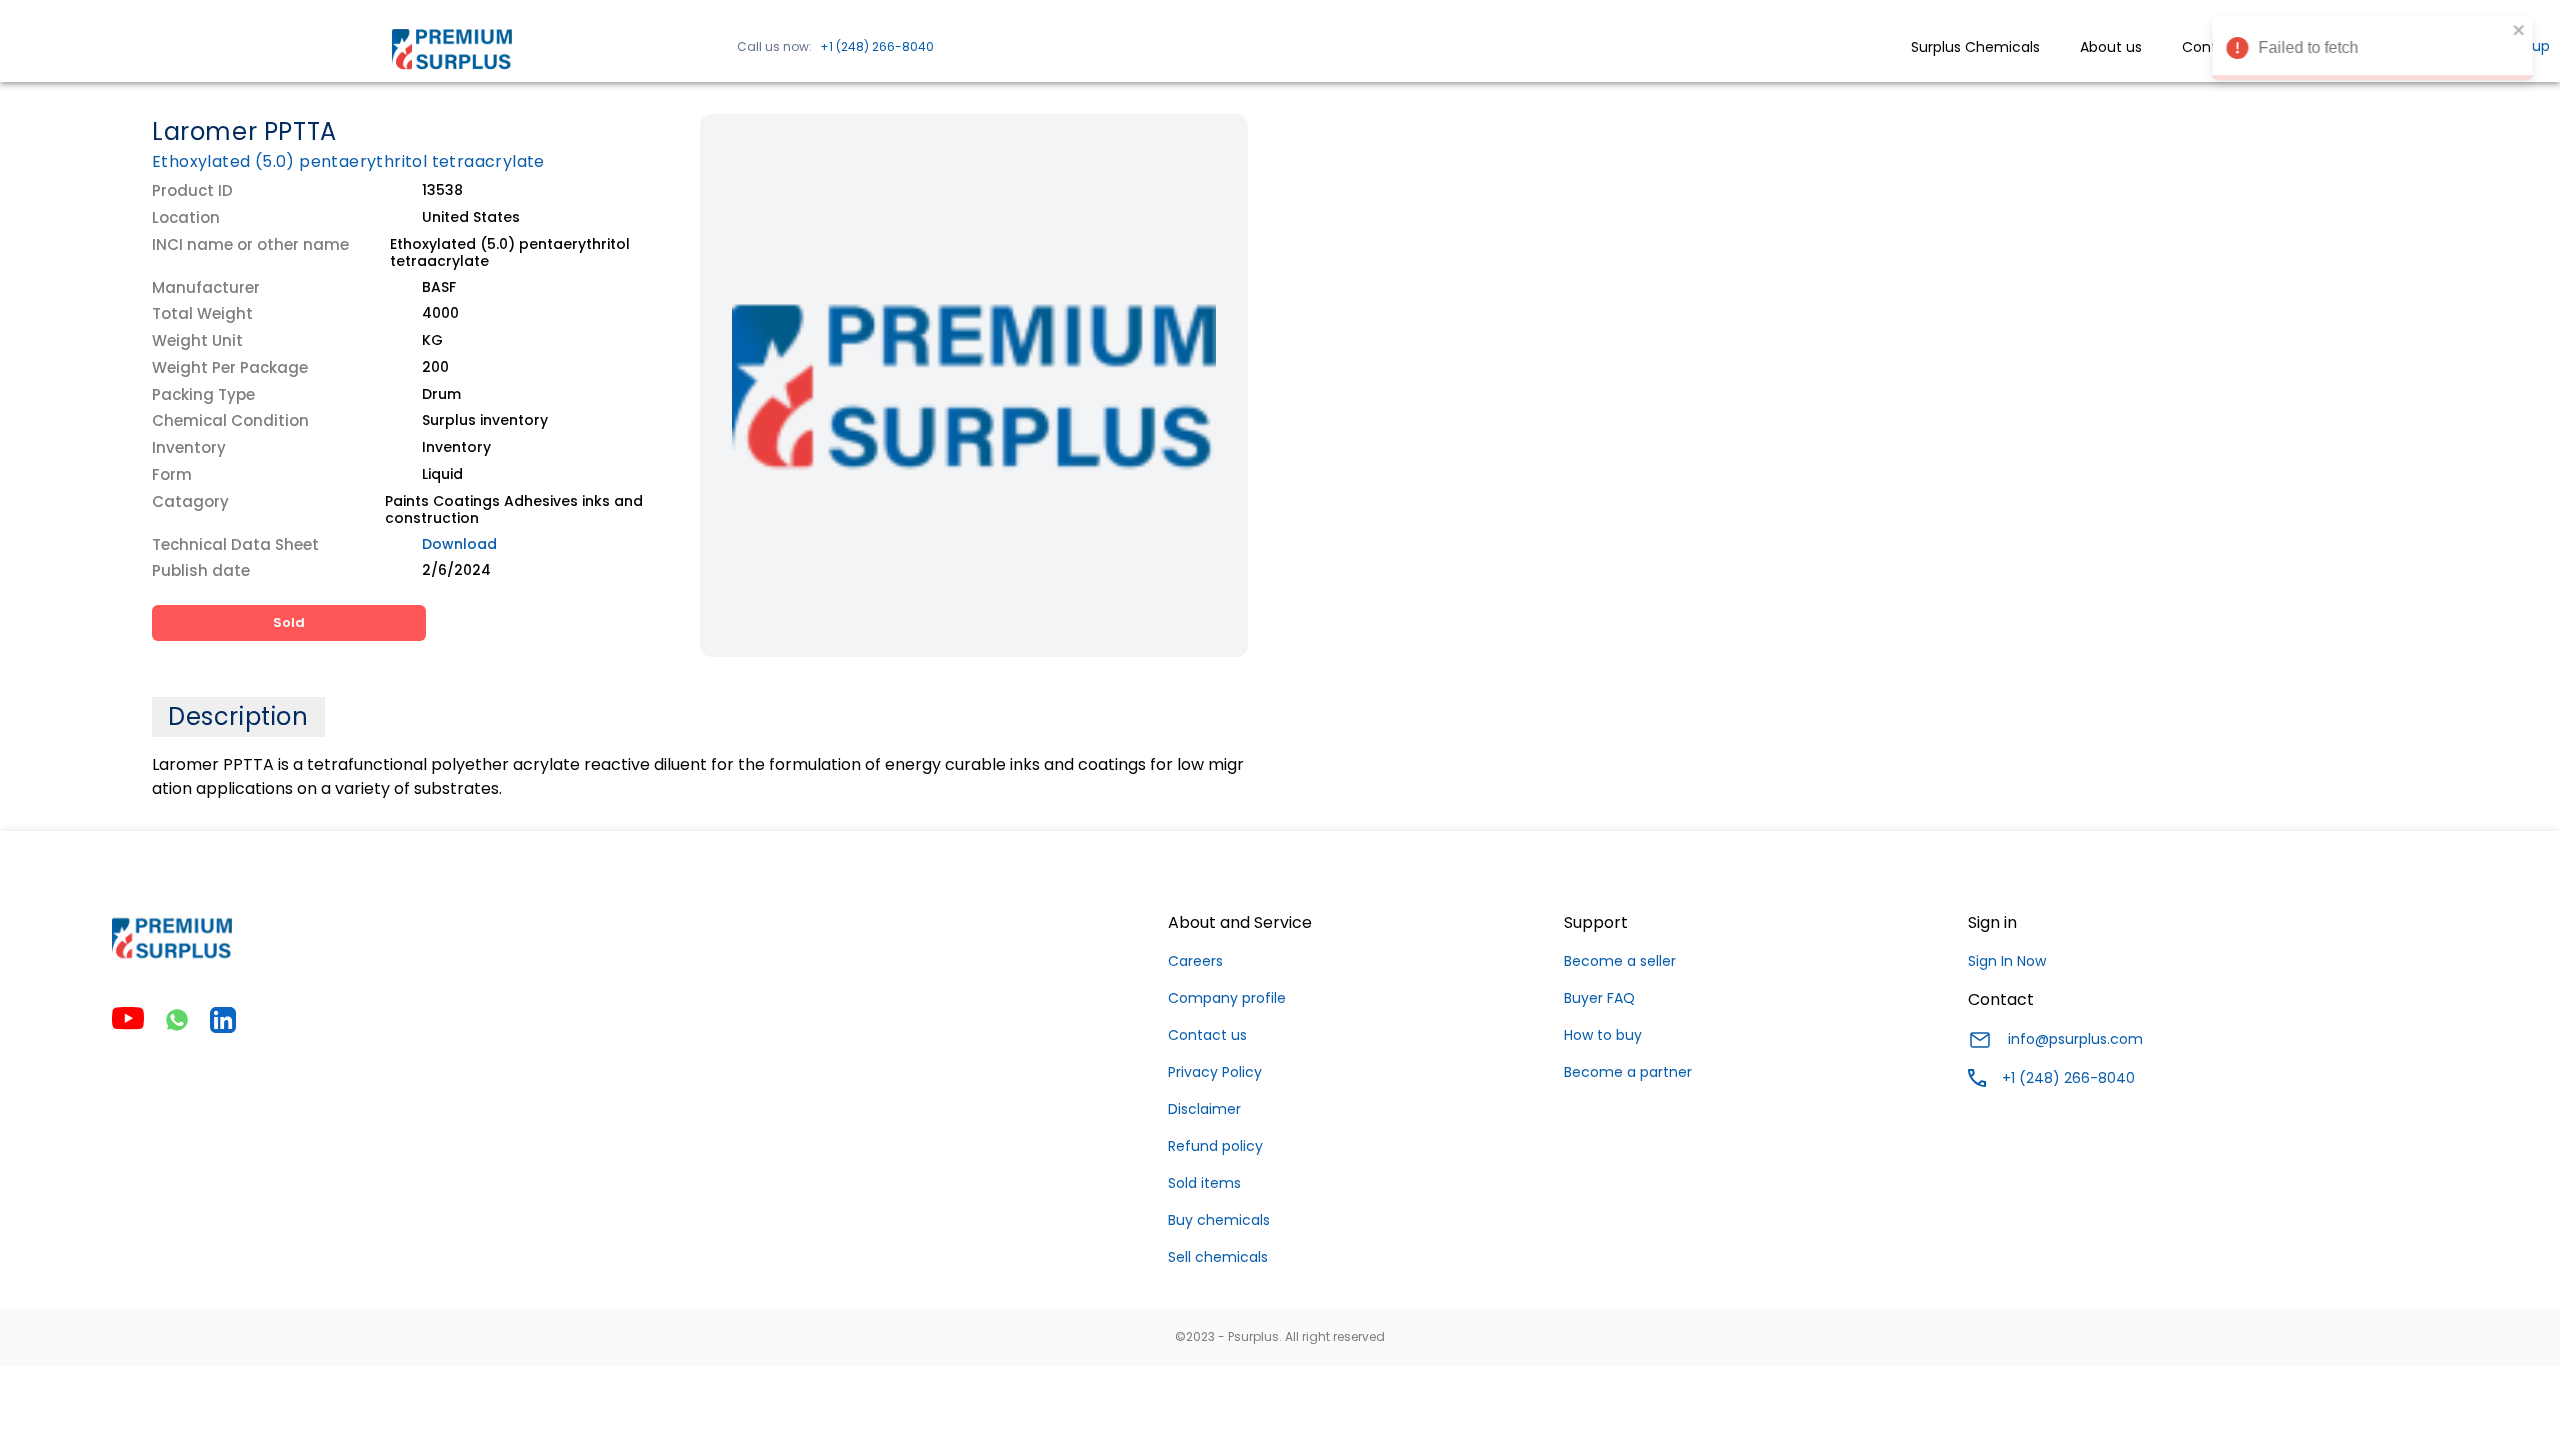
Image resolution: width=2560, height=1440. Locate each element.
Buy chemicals (1219, 1220)
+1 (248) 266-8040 (877, 46)
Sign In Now (2007, 961)
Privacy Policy (1215, 1072)
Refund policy (1215, 1146)
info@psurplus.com (2075, 1039)
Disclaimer (1204, 1109)
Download (459, 544)
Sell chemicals (1218, 1257)
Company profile (1227, 998)
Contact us (1207, 1035)
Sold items (1204, 1183)
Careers (1195, 961)
